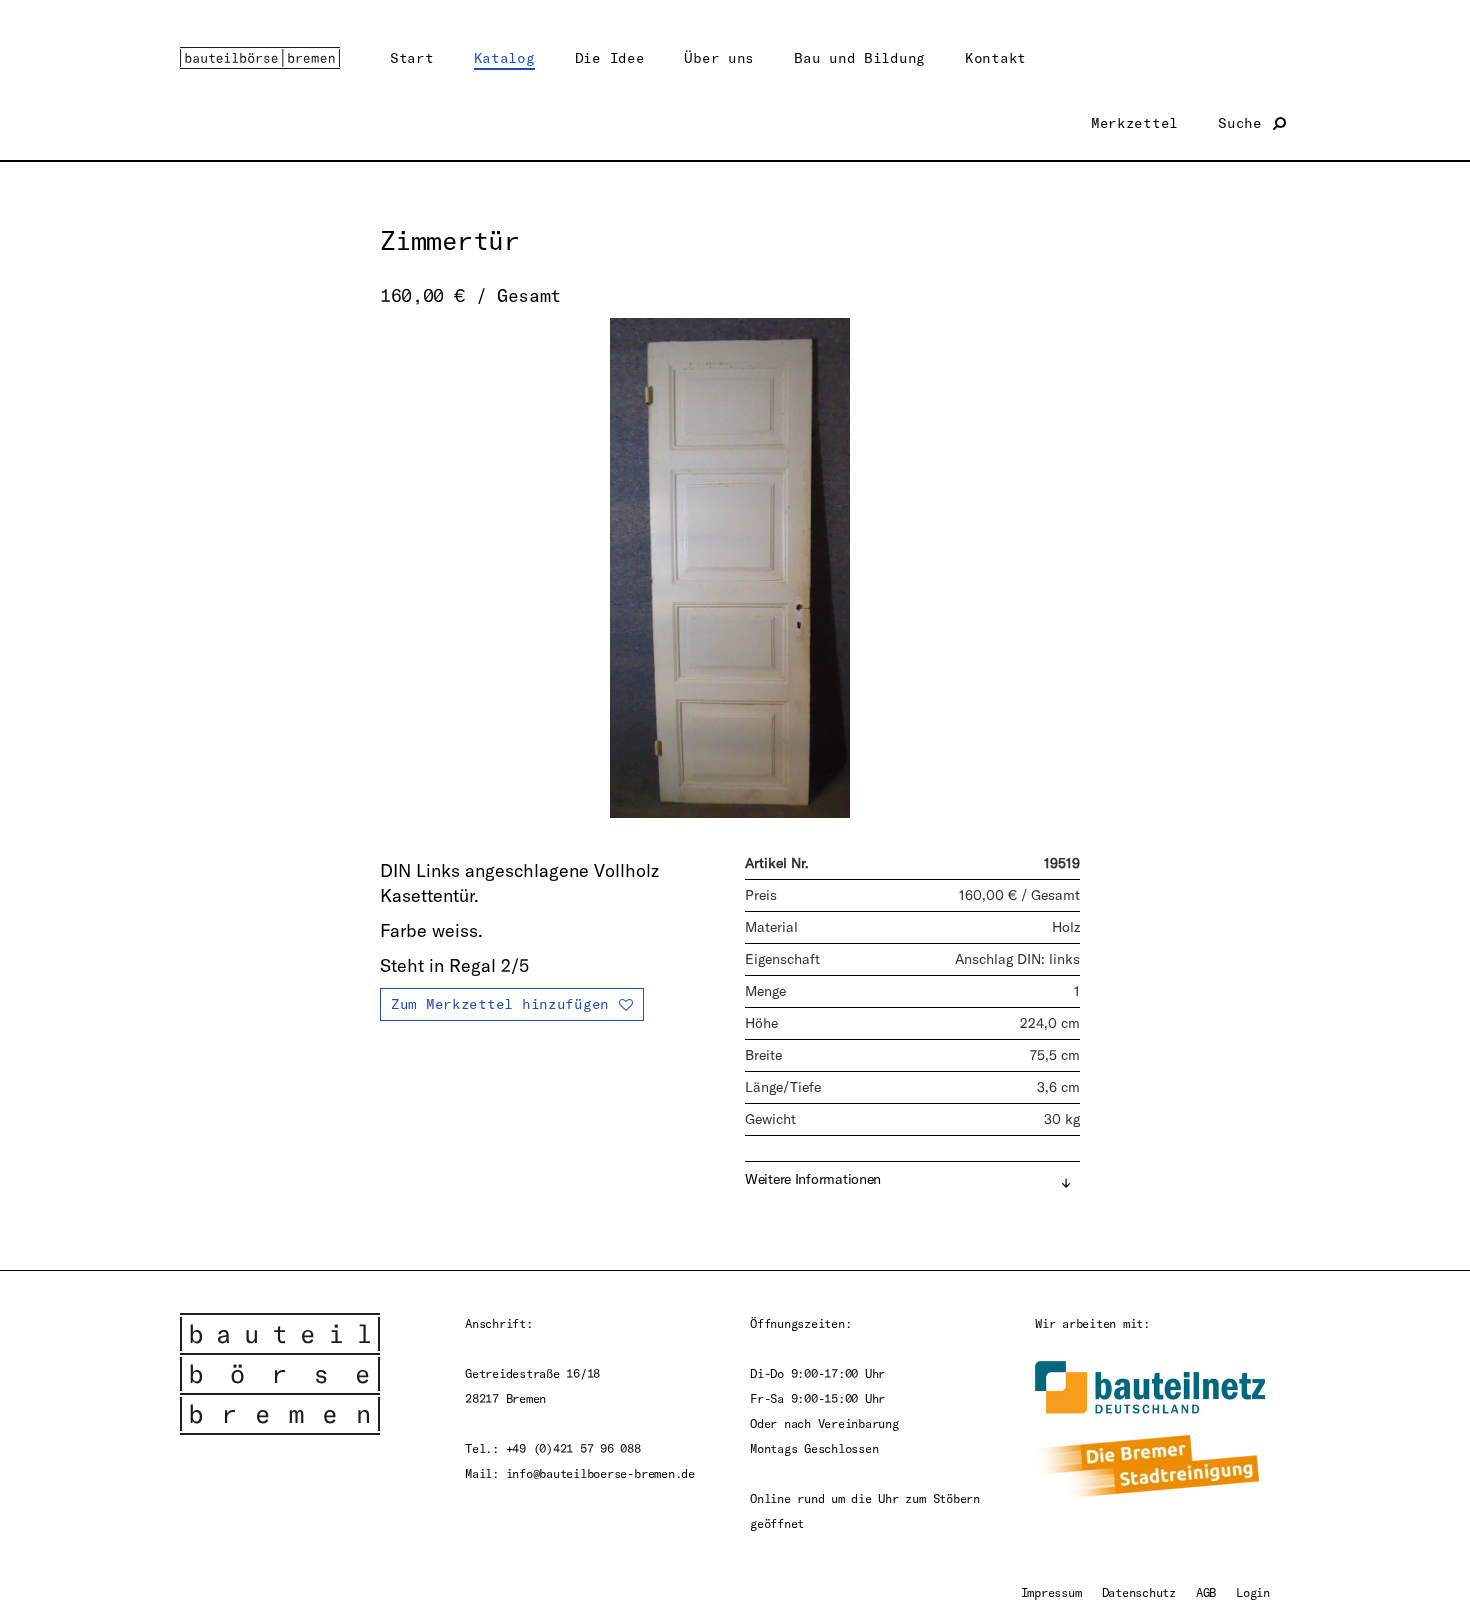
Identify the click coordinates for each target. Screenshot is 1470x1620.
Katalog (504, 57)
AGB (1206, 1592)
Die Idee (610, 57)
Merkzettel (1134, 122)
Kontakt (995, 57)
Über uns (719, 57)
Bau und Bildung (859, 57)
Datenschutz (1139, 1592)
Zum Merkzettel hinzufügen (500, 1003)
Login (1253, 1592)
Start (412, 57)
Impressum (1051, 1592)
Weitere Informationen (813, 1179)
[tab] (912, 1181)
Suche (1244, 122)
